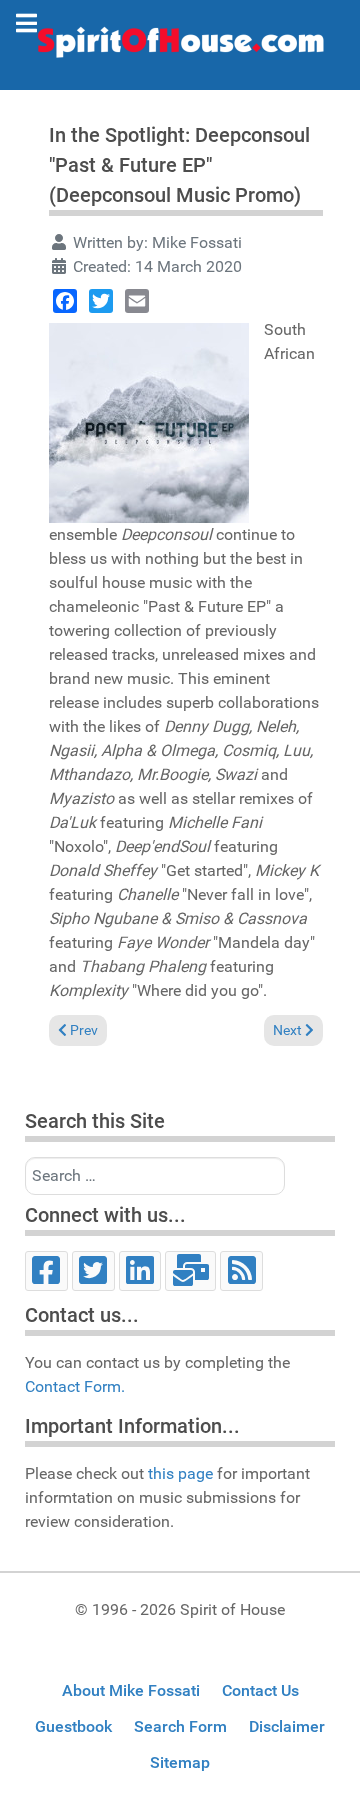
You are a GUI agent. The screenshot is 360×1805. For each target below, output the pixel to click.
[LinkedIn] (140, 1271)
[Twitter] (101, 301)
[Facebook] (65, 301)
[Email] (137, 301)
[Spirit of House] (180, 47)
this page (180, 1473)
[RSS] (241, 1271)
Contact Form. (75, 1386)
